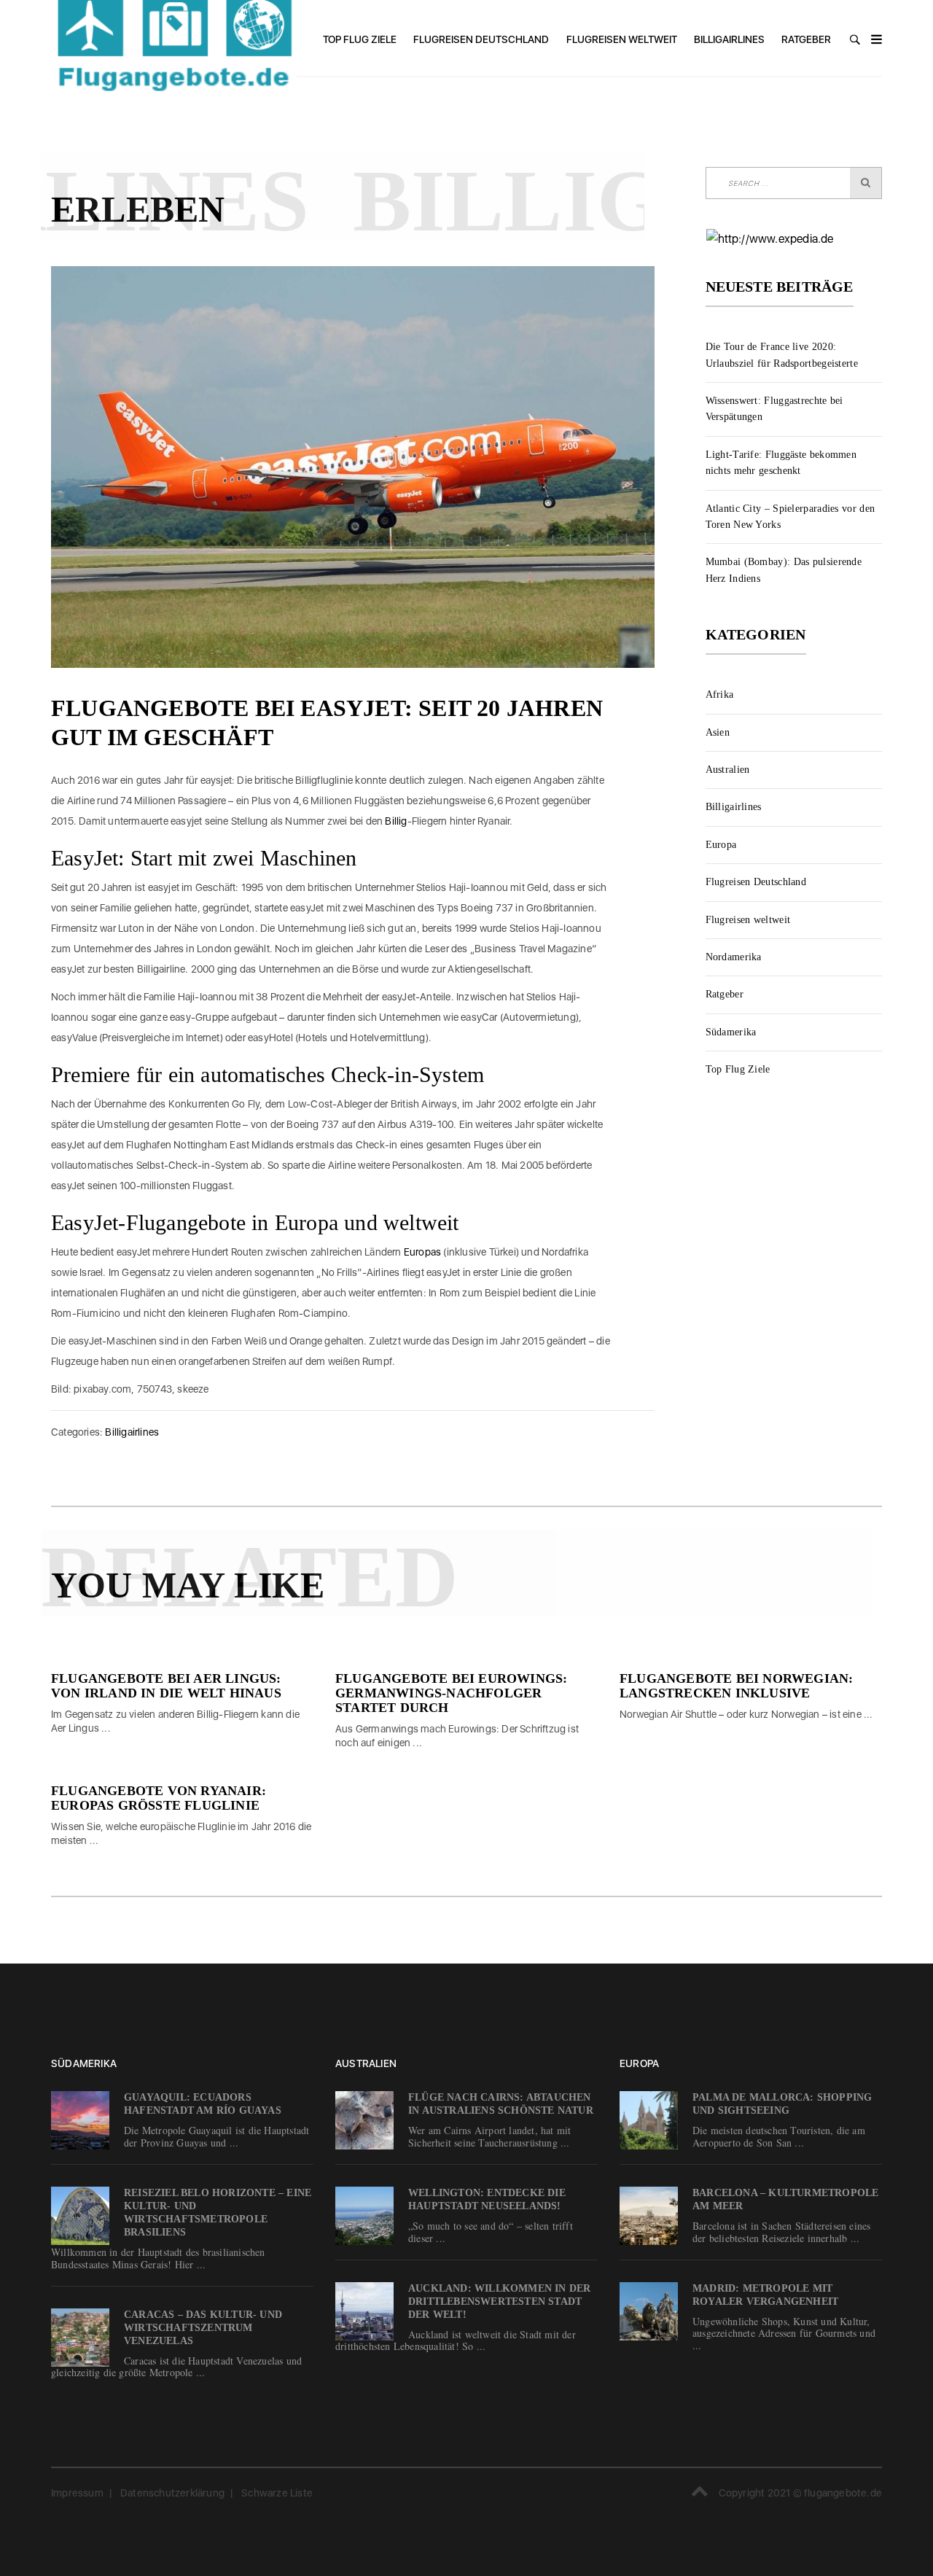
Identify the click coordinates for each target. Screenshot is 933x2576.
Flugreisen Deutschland (481, 39)
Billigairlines (729, 39)
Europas (422, 1252)
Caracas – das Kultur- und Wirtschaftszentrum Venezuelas (203, 2328)
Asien (718, 732)
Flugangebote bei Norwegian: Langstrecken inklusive (736, 1686)
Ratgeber (806, 39)
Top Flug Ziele (360, 39)
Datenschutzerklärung (172, 2493)
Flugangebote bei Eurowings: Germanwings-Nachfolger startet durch (451, 1693)
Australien (728, 770)
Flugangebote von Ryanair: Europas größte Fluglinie (159, 1798)
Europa (721, 845)
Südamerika (731, 1032)
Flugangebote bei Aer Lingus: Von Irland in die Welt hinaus (166, 1686)
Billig (396, 821)
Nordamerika (734, 957)
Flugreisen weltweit (622, 39)
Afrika (720, 694)
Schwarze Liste (277, 2493)
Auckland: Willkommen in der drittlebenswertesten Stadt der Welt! (499, 2301)
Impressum (77, 2493)
